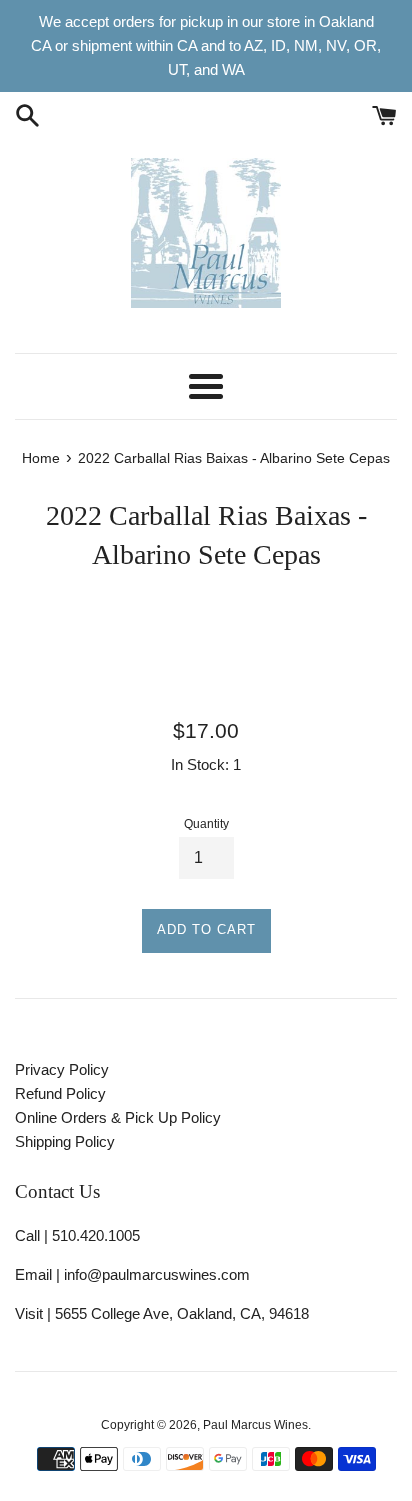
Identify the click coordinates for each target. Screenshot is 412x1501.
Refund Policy (60, 1093)
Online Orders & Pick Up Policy (118, 1117)
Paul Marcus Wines (255, 1425)
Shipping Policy (65, 1141)
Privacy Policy (62, 1069)
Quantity (206, 824)
